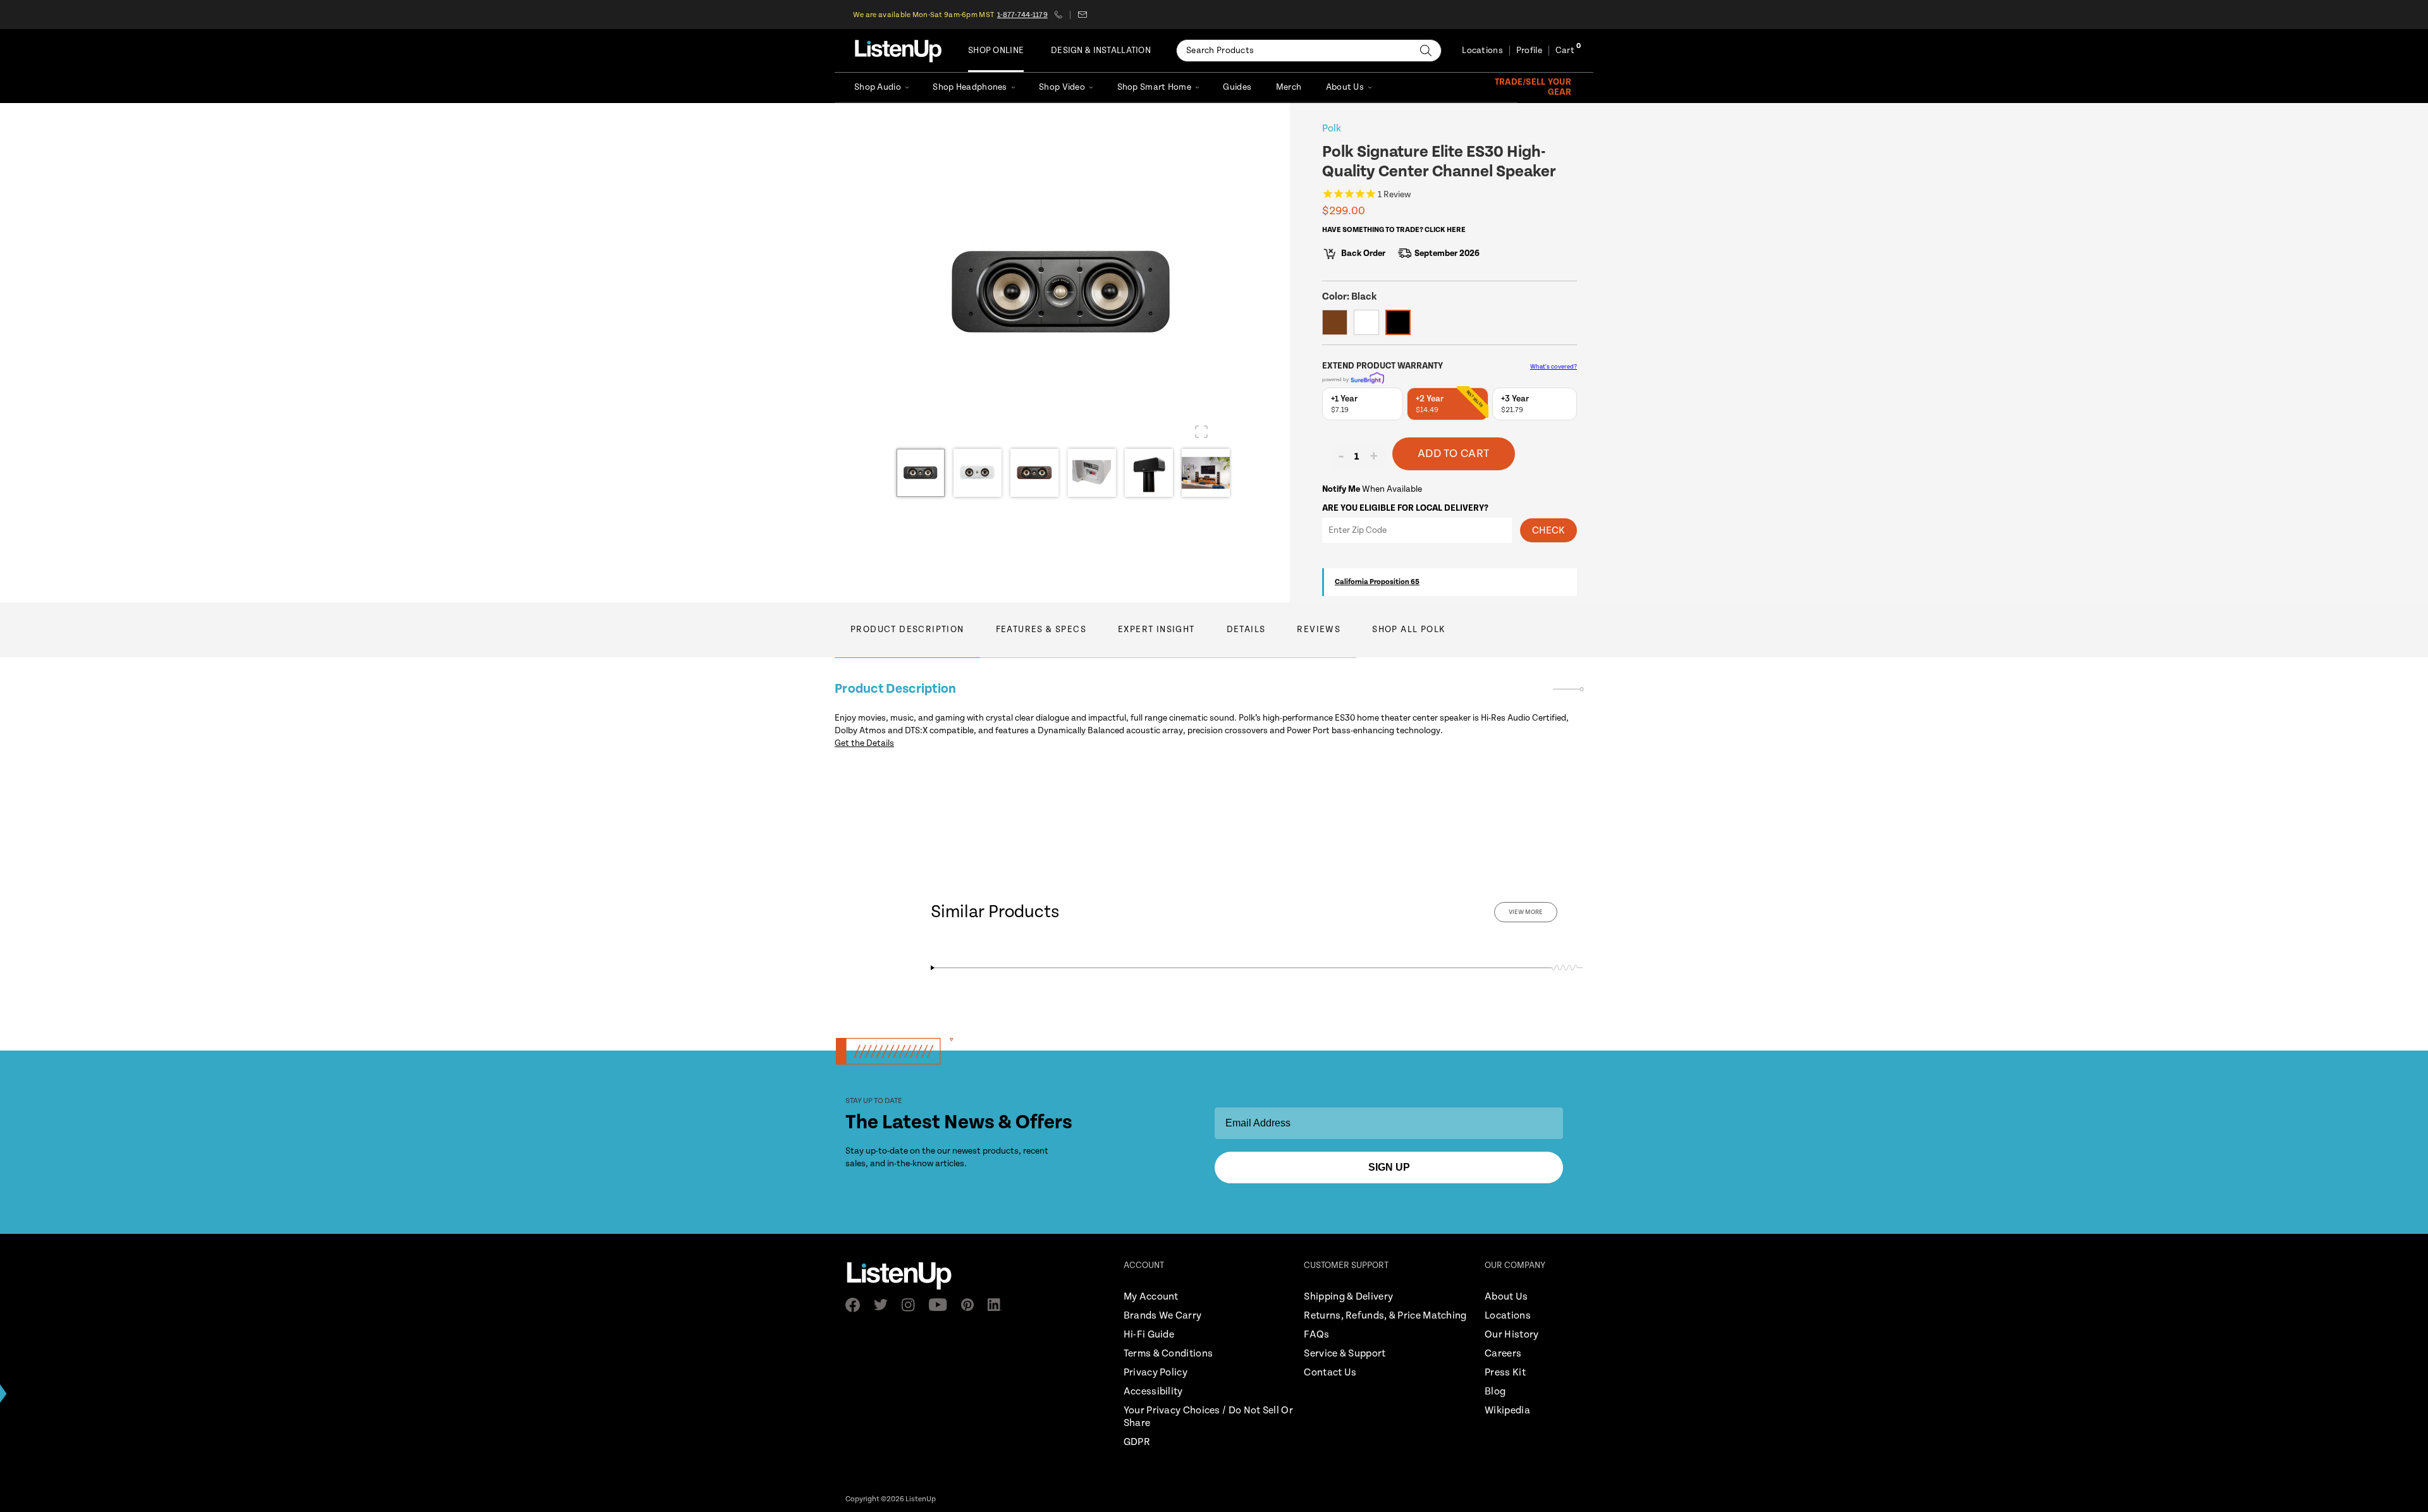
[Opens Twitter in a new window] (885, 1305)
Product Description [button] (907, 630)
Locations (1482, 51)
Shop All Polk (1409, 630)
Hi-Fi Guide (1149, 1335)
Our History (1511, 1335)
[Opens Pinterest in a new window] (971, 1305)
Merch (1289, 87)
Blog (1495, 1392)
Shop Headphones (970, 87)
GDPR (1137, 1442)
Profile (1529, 51)
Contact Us (1330, 1373)
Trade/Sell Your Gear (1533, 87)
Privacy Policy (1156, 1373)
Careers (1503, 1354)
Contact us (1082, 15)
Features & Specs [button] (1041, 630)
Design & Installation (1101, 51)
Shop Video (1062, 87)
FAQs (1316, 1335)
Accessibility (1153, 1392)
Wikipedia (1507, 1411)
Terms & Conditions (1168, 1354)
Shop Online (996, 51)
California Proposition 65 (1377, 582)
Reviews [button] (1319, 630)
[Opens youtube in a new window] (942, 1305)
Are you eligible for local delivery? (1405, 508)
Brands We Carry (1163, 1316)
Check (1548, 531)
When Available (1372, 489)
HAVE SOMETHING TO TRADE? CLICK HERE (1394, 230)
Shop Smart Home (1154, 87)
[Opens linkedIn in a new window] (999, 1305)
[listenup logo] (898, 51)
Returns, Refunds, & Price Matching (1385, 1316)
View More (1526, 912)
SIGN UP (1389, 1167)
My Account (1151, 1297)
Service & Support (1345, 1354)
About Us (1345, 87)
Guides (1237, 87)
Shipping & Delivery (1348, 1297)
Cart (1565, 51)
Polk (1332, 129)
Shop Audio (878, 87)
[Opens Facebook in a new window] (856, 1305)
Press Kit (1505, 1373)
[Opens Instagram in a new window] (912, 1305)
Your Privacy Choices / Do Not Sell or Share (1208, 1417)
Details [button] (1246, 630)
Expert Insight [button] (1156, 630)
